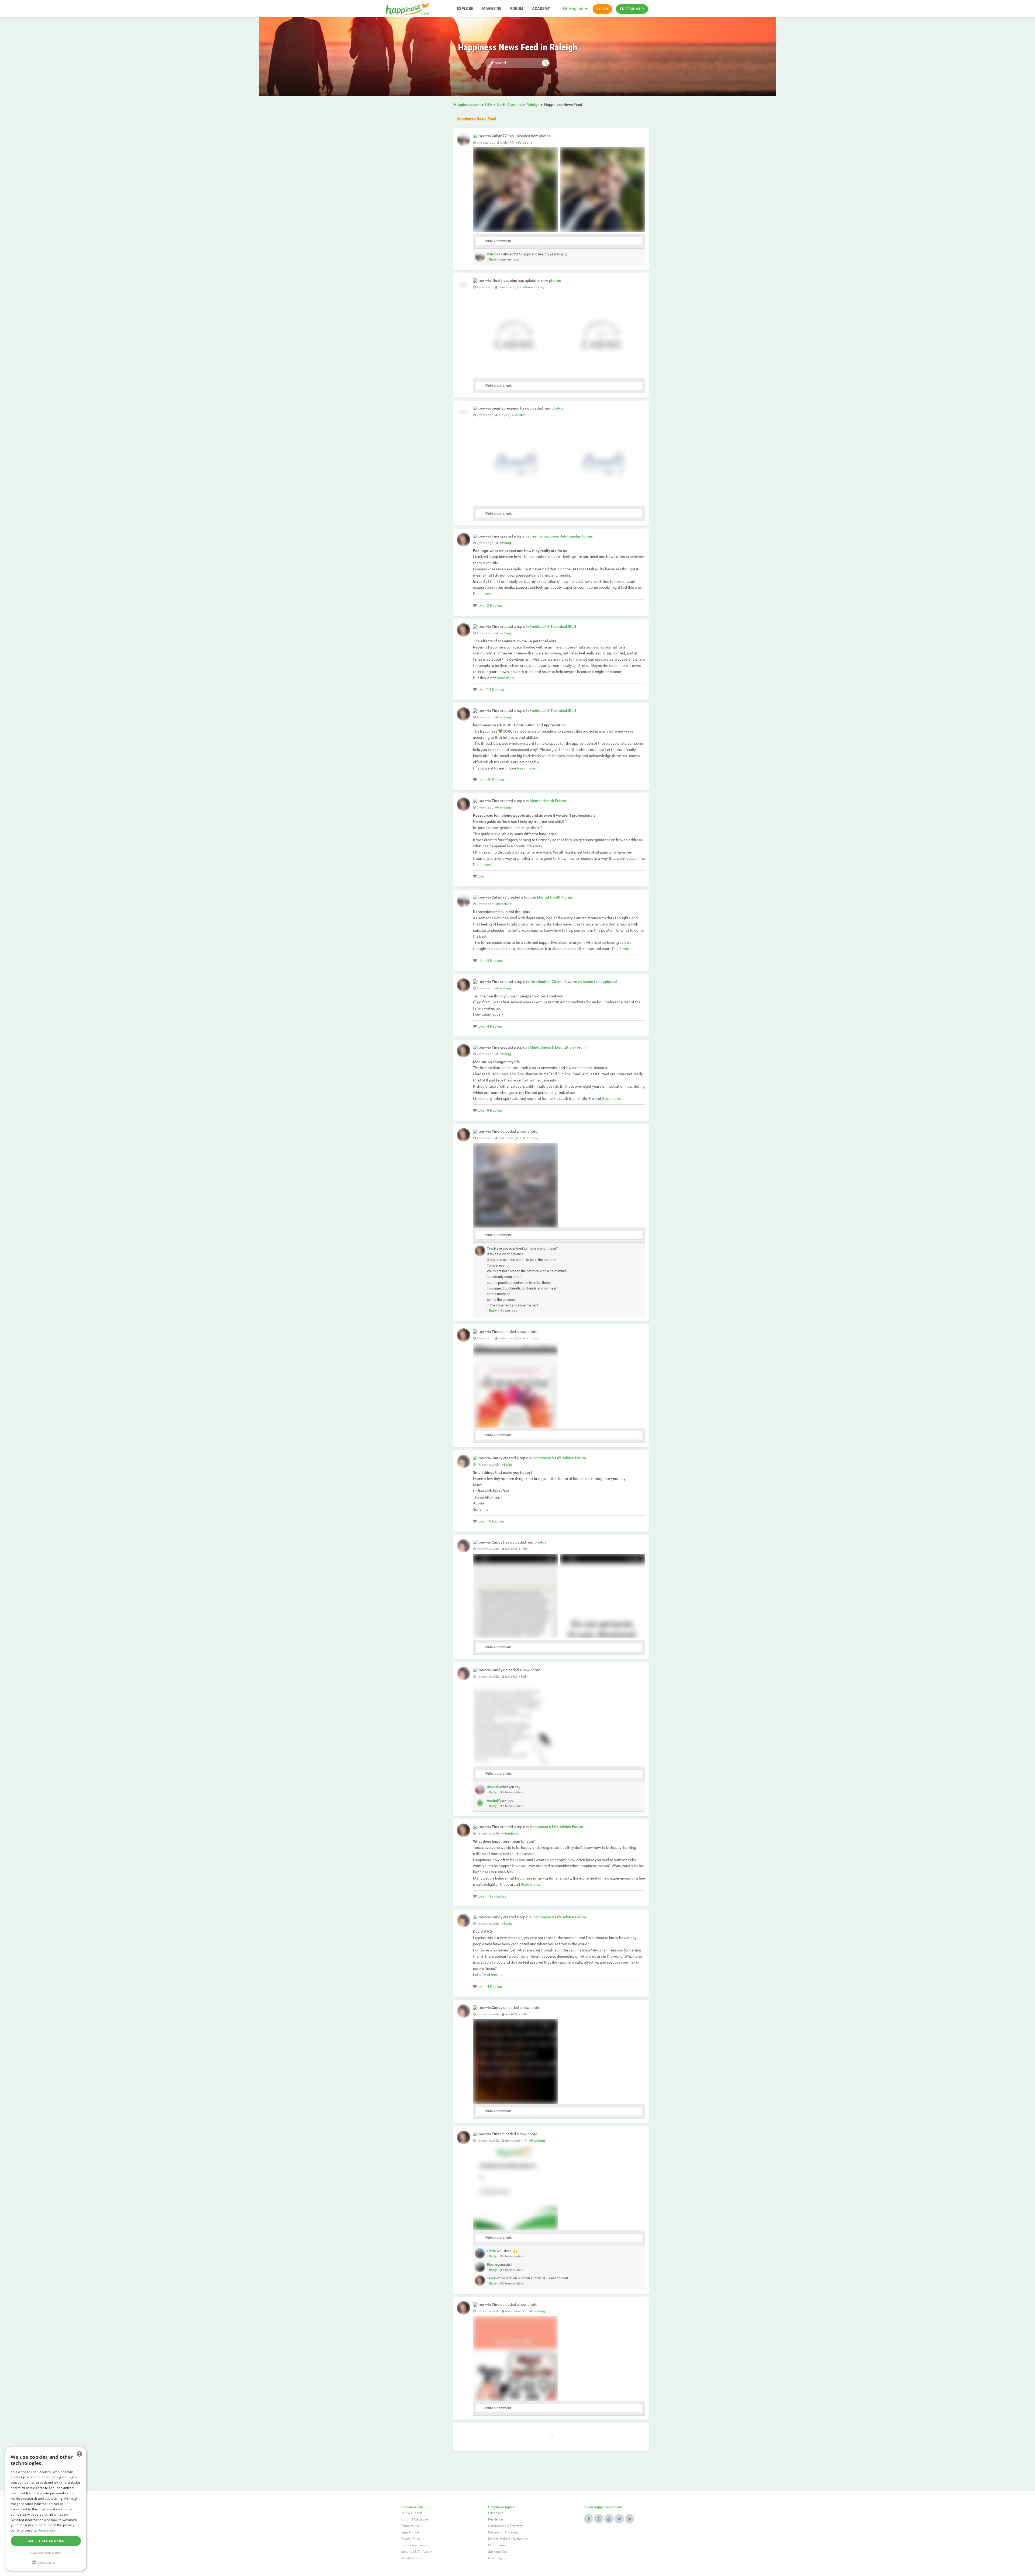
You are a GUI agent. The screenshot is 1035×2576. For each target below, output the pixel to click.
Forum (406, 2519)
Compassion (497, 2526)
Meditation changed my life (496, 1062)
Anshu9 (493, 1800)
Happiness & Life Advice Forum (559, 1458)
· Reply (492, 259)
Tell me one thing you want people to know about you (518, 996)
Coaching (495, 2558)
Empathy (516, 2526)
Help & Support (412, 2513)
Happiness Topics (501, 2507)
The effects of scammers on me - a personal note (515, 641)
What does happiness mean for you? (504, 1841)
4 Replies (494, 1026)
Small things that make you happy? (503, 1472)
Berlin (508, 1465)
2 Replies (494, 605)
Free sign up (632, 9)
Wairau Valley (534, 287)
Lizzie (491, 2251)
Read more (47, 2530)
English (576, 8)
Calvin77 (494, 254)
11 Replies (496, 689)
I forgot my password (416, 2545)
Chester (519, 415)
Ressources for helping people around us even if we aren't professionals (534, 815)
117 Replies (497, 1896)
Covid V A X (483, 1932)
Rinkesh (493, 1787)
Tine (490, 1248)
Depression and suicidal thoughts (502, 912)
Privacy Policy (411, 2539)
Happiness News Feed (476, 119)
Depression (496, 2532)
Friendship (496, 2513)
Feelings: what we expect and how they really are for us (520, 551)
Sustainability (498, 2552)
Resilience (495, 2519)
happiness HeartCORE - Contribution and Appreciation (519, 725)
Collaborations (411, 2558)
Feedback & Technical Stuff (553, 626)
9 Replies (494, 1110)
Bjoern (492, 2264)
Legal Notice (410, 2532)
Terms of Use (410, 2526)
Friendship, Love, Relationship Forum (561, 536)
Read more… (484, 594)
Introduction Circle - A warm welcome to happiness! (573, 982)
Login (602, 9)
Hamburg (504, 543)
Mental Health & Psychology (508, 2539)
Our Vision (425, 2552)
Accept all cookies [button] (46, 2541)
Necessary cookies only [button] (46, 2553)
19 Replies (496, 1521)
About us (407, 2552)
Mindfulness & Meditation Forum (558, 1047)
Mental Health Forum (548, 801)
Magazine (421, 2519)
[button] (46, 2562)
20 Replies (496, 780)
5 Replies (494, 961)
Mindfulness (497, 2545)
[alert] (46, 2509)
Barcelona (525, 143)
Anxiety (513, 2532)
